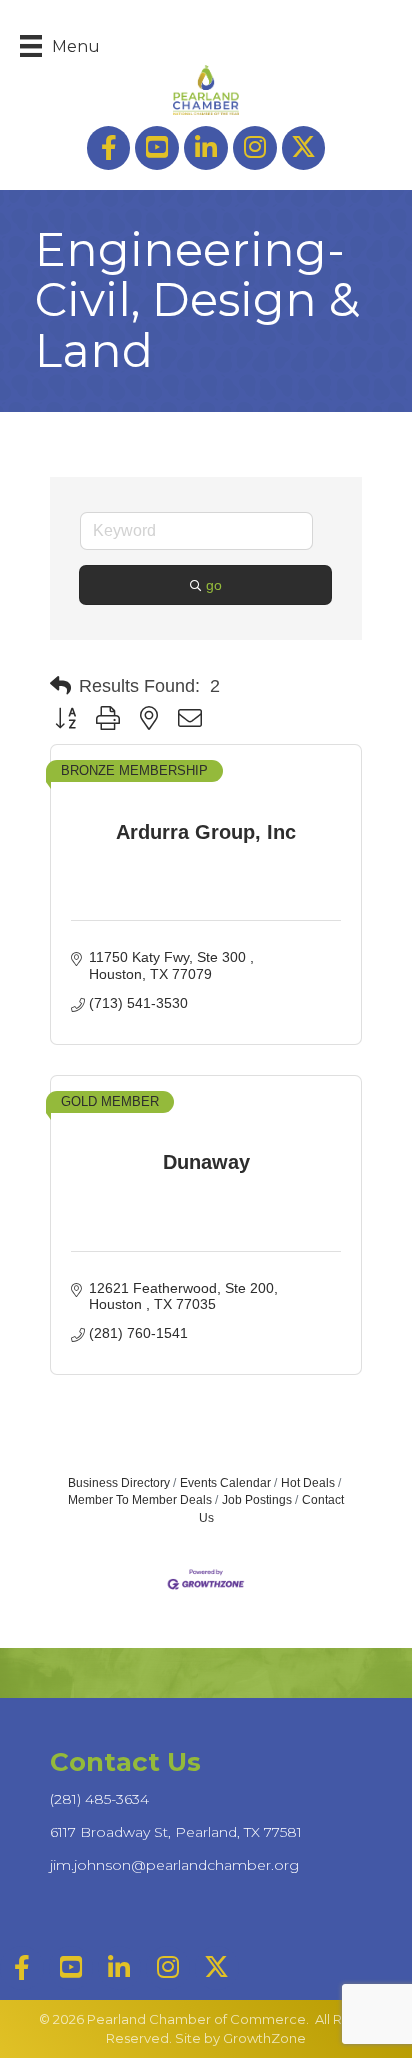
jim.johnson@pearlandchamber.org (174, 1865)
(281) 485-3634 (99, 1799)
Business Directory (119, 1483)
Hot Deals (308, 1483)
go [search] (214, 585)
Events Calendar (225, 1483)
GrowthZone (264, 2038)
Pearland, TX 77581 (176, 1832)
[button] (60, 686)
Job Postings (257, 1500)
